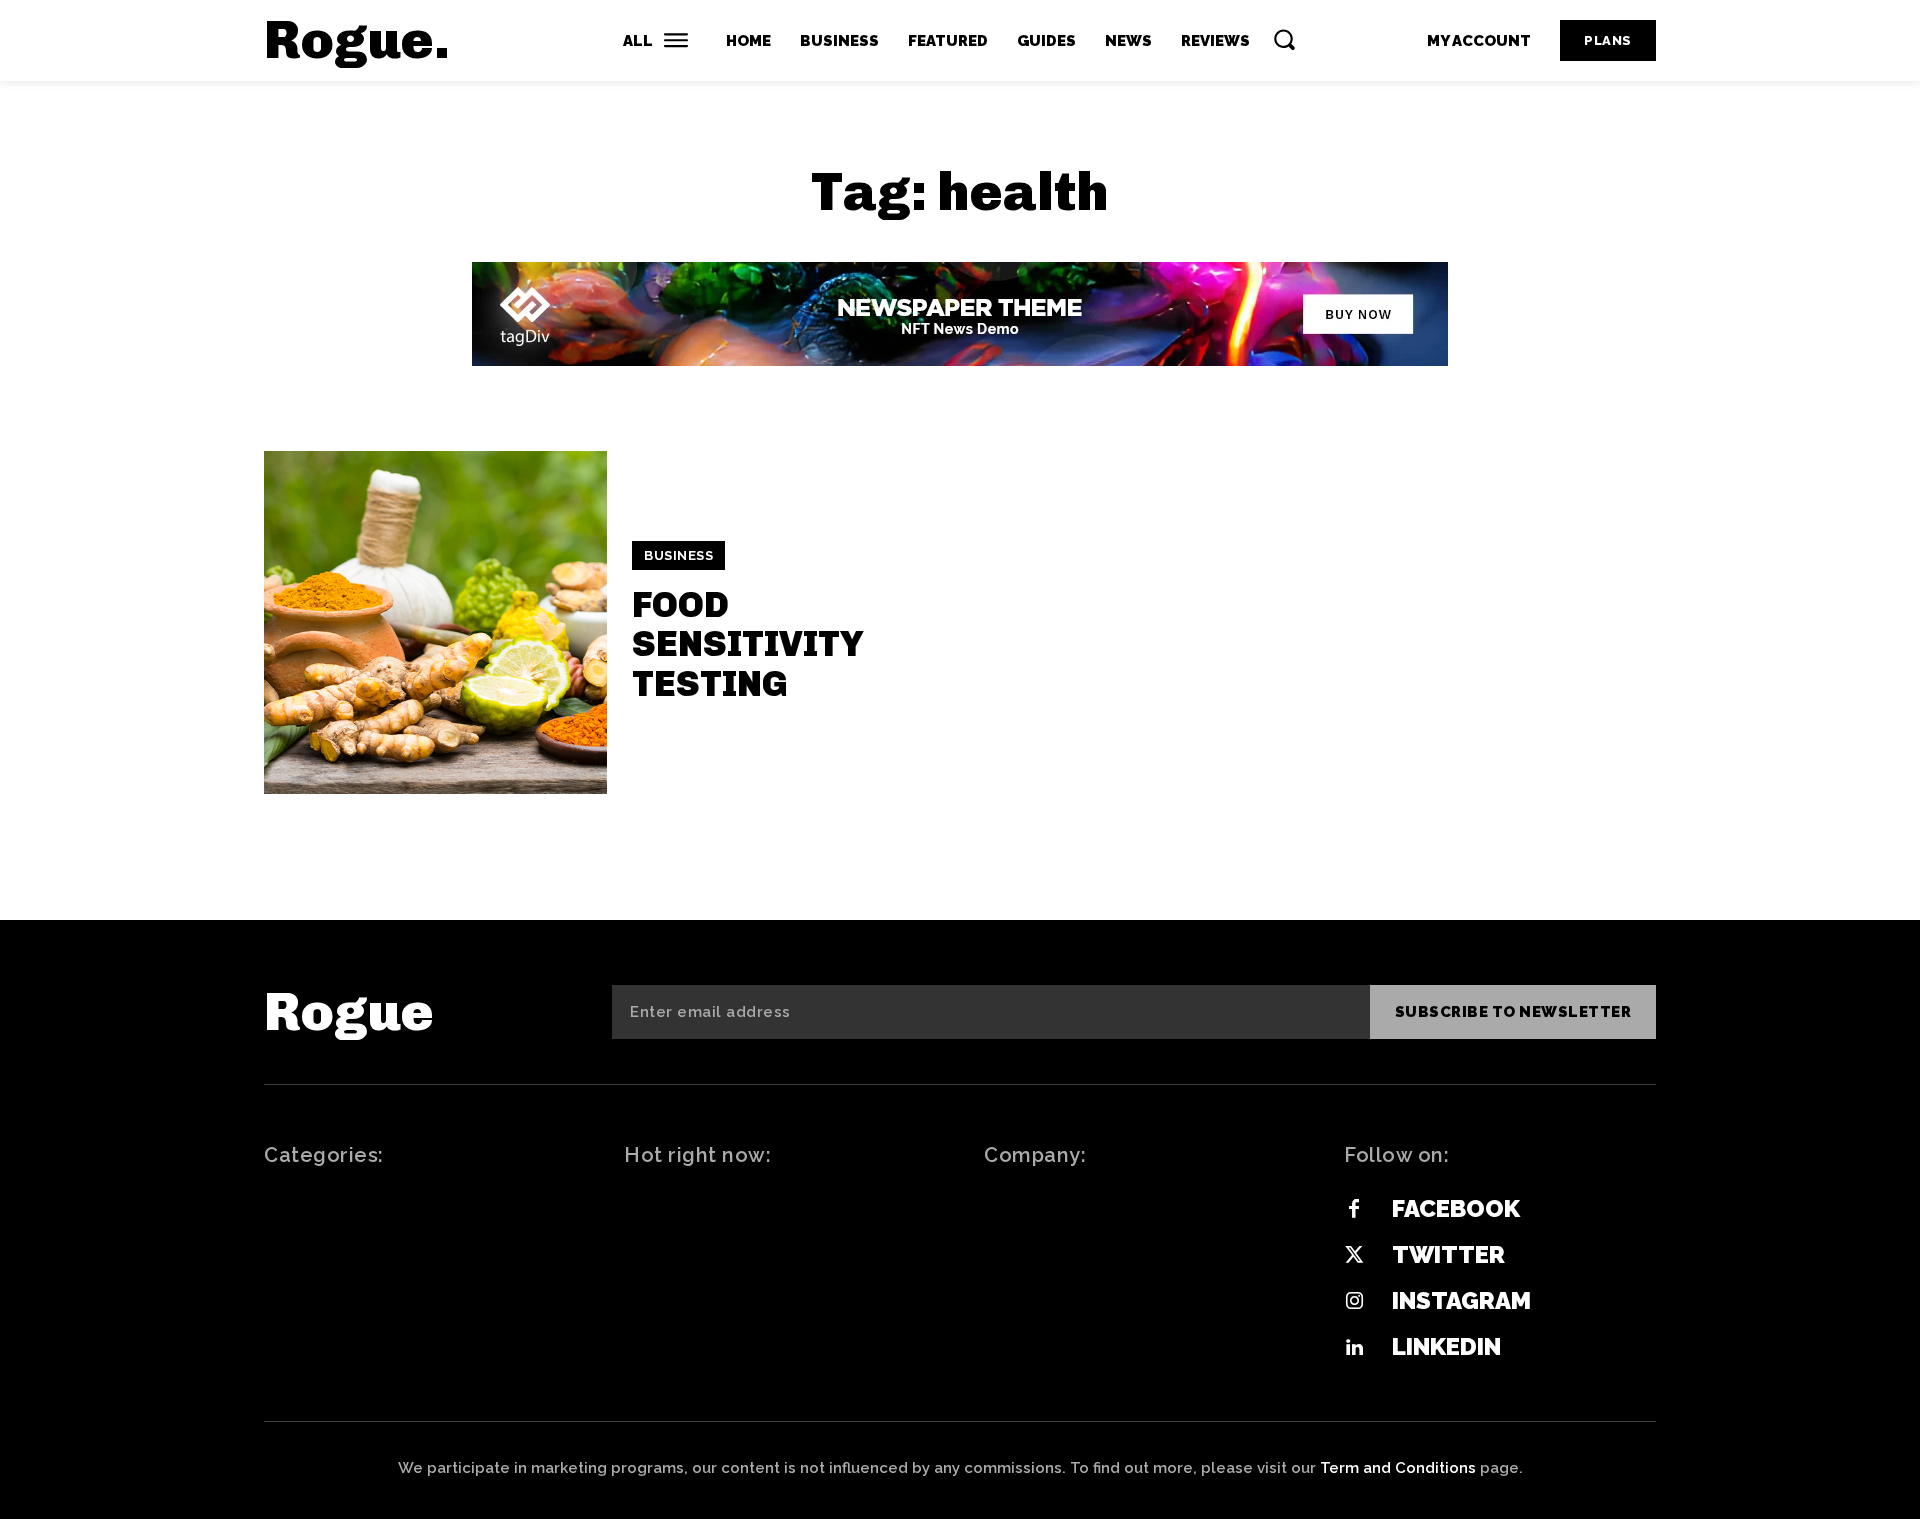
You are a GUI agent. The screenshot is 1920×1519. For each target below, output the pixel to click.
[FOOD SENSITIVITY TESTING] (435, 622)
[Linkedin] (1354, 1348)
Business (678, 555)
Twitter (1448, 1254)
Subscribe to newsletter (1513, 1012)
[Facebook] (1354, 1210)
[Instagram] (1354, 1302)
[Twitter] (1354, 1256)
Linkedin (1446, 1346)
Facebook (1456, 1208)
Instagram (1461, 1300)
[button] (1284, 39)
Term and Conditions (1398, 1468)
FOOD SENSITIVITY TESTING (747, 644)
